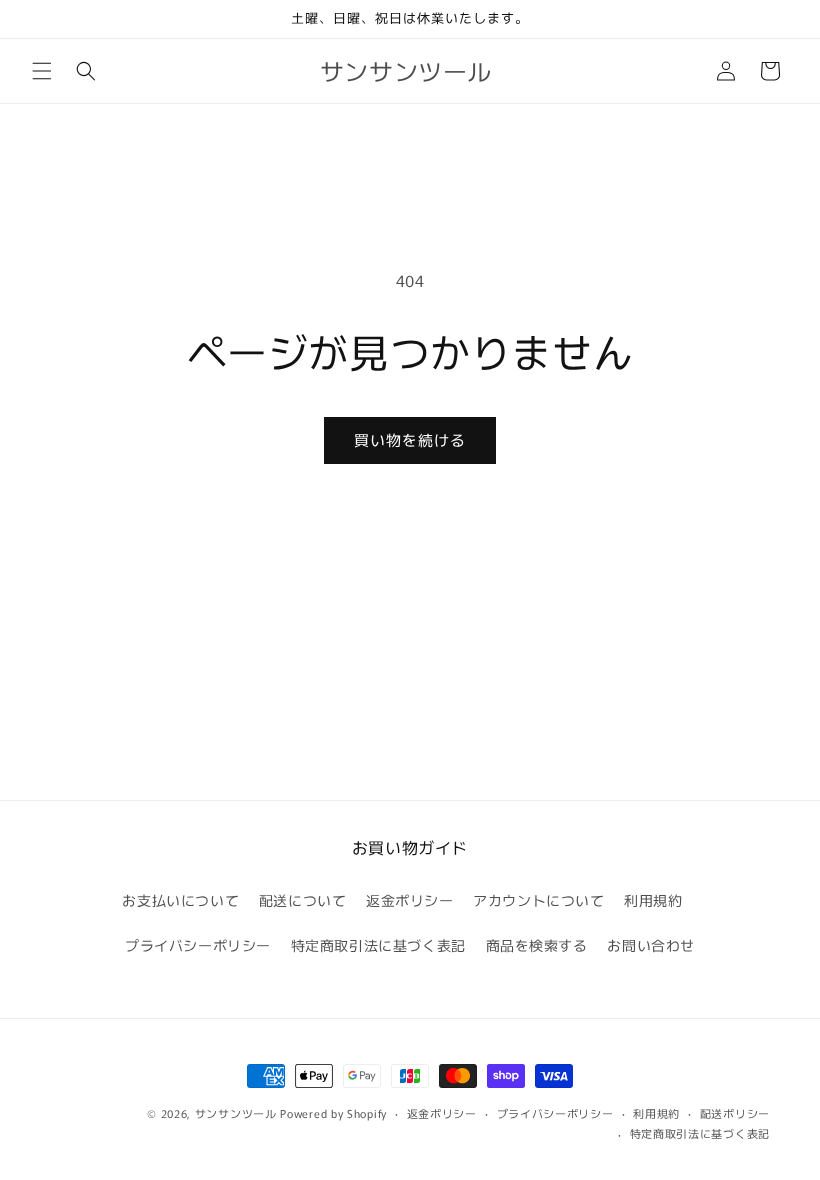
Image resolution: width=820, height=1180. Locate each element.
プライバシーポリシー (198, 945)
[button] (42, 71)
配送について (303, 900)
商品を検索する (537, 945)
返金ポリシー (410, 900)
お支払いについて (180, 900)
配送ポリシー (735, 1113)
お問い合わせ (651, 945)
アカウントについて (538, 900)
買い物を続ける (410, 439)
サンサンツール (236, 1113)
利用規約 (653, 900)
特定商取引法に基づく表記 (378, 945)
